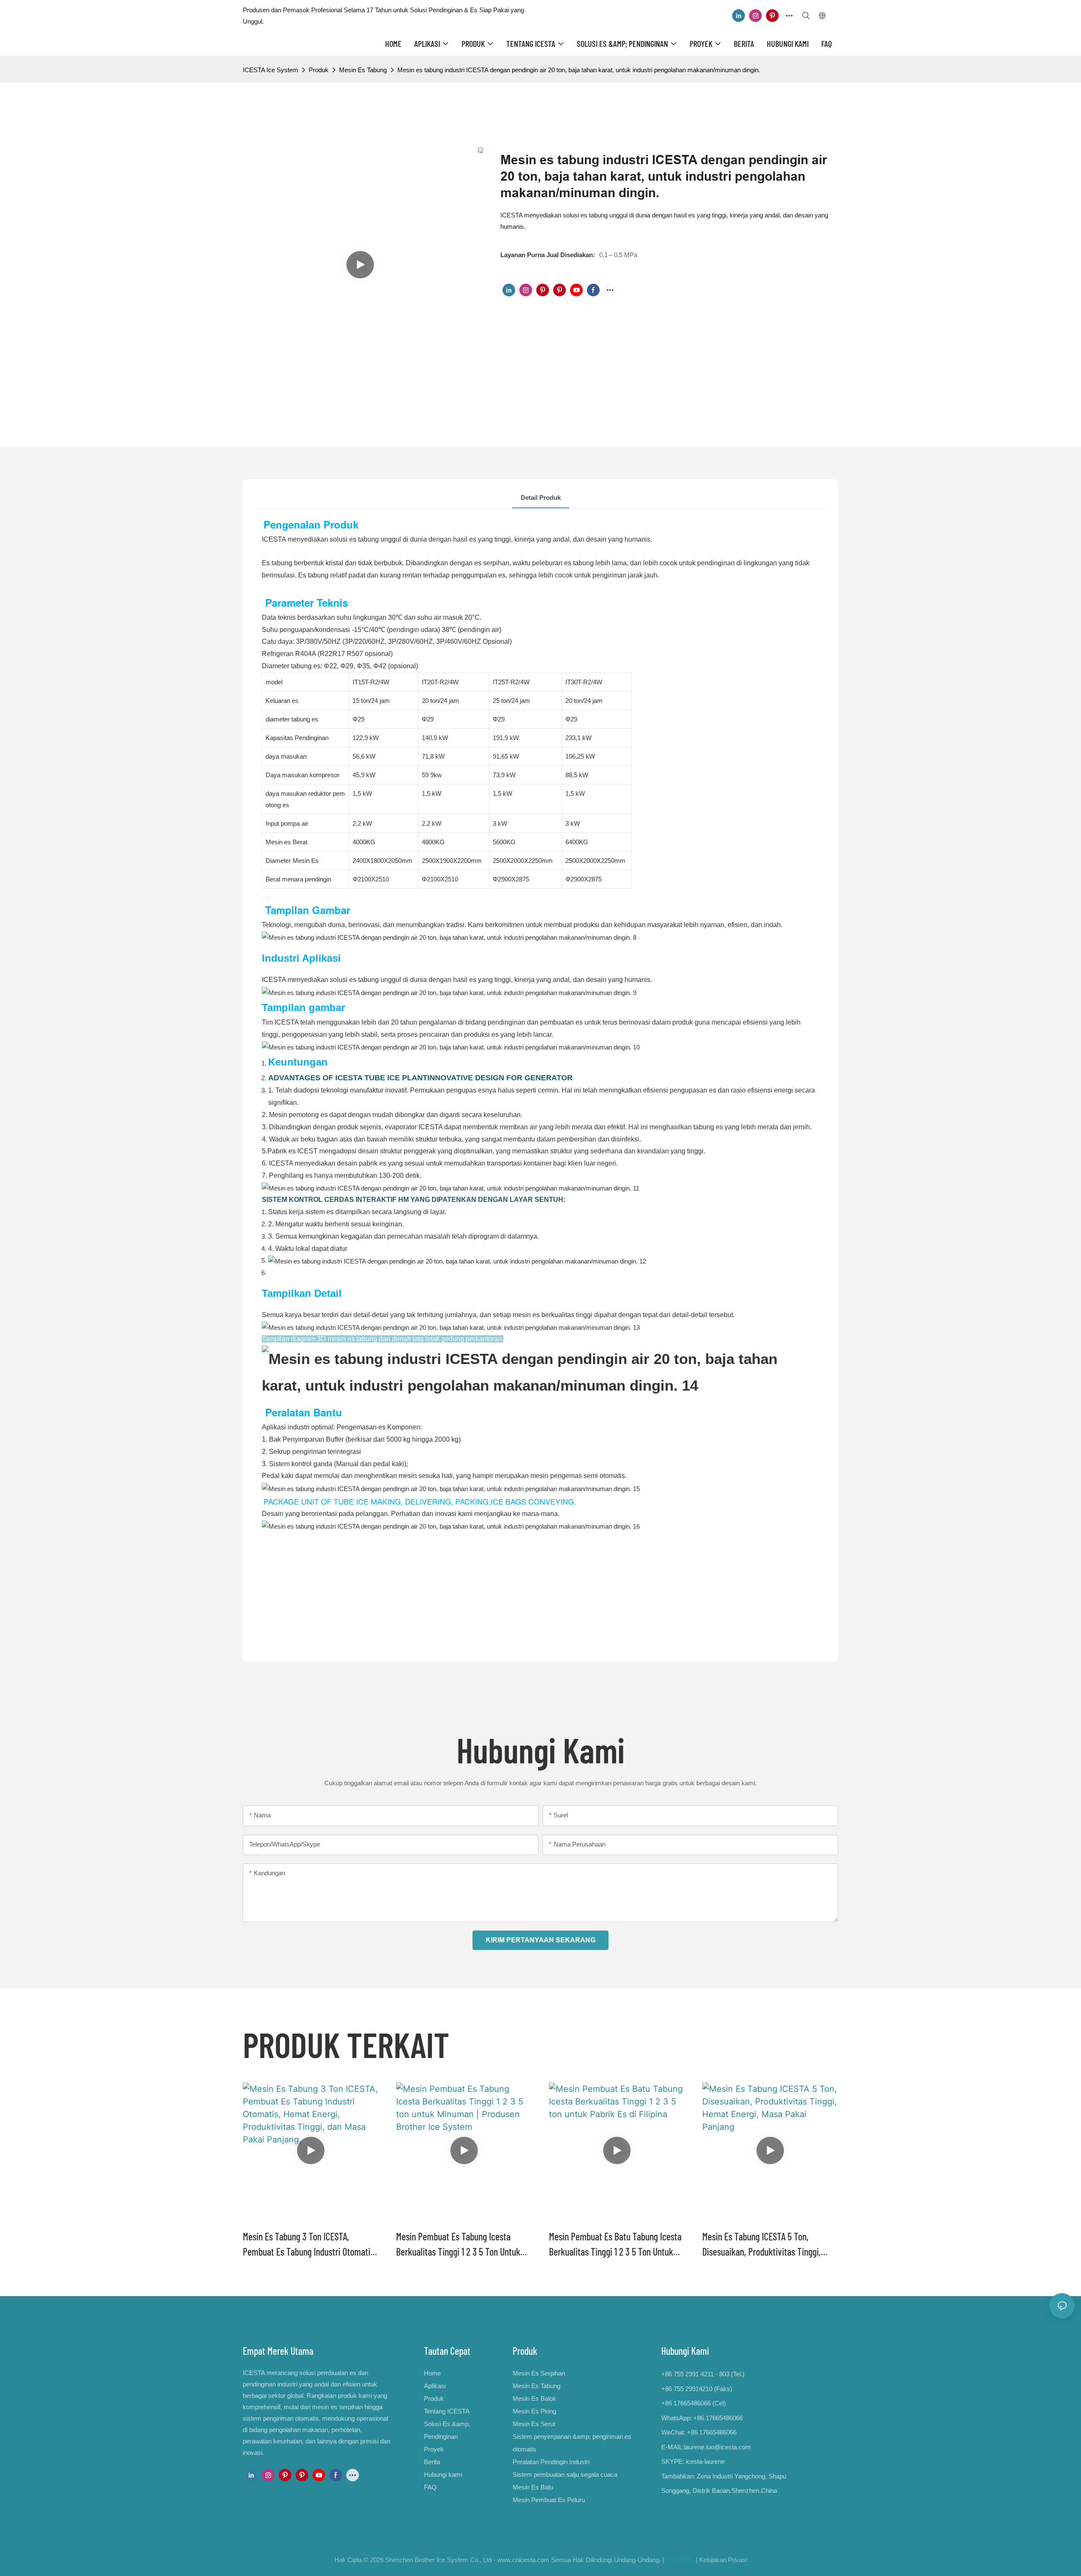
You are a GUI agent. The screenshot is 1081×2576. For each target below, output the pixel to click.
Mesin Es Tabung (363, 70)
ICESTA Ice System (270, 70)
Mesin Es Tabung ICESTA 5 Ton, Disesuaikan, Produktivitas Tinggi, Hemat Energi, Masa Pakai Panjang (762, 2245)
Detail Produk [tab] (541, 498)
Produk (319, 70)
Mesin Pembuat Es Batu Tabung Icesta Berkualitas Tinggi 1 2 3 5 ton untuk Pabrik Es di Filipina (615, 2245)
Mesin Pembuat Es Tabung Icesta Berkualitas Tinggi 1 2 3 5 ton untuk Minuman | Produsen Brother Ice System (458, 2245)
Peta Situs (680, 2560)
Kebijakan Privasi (723, 2560)
